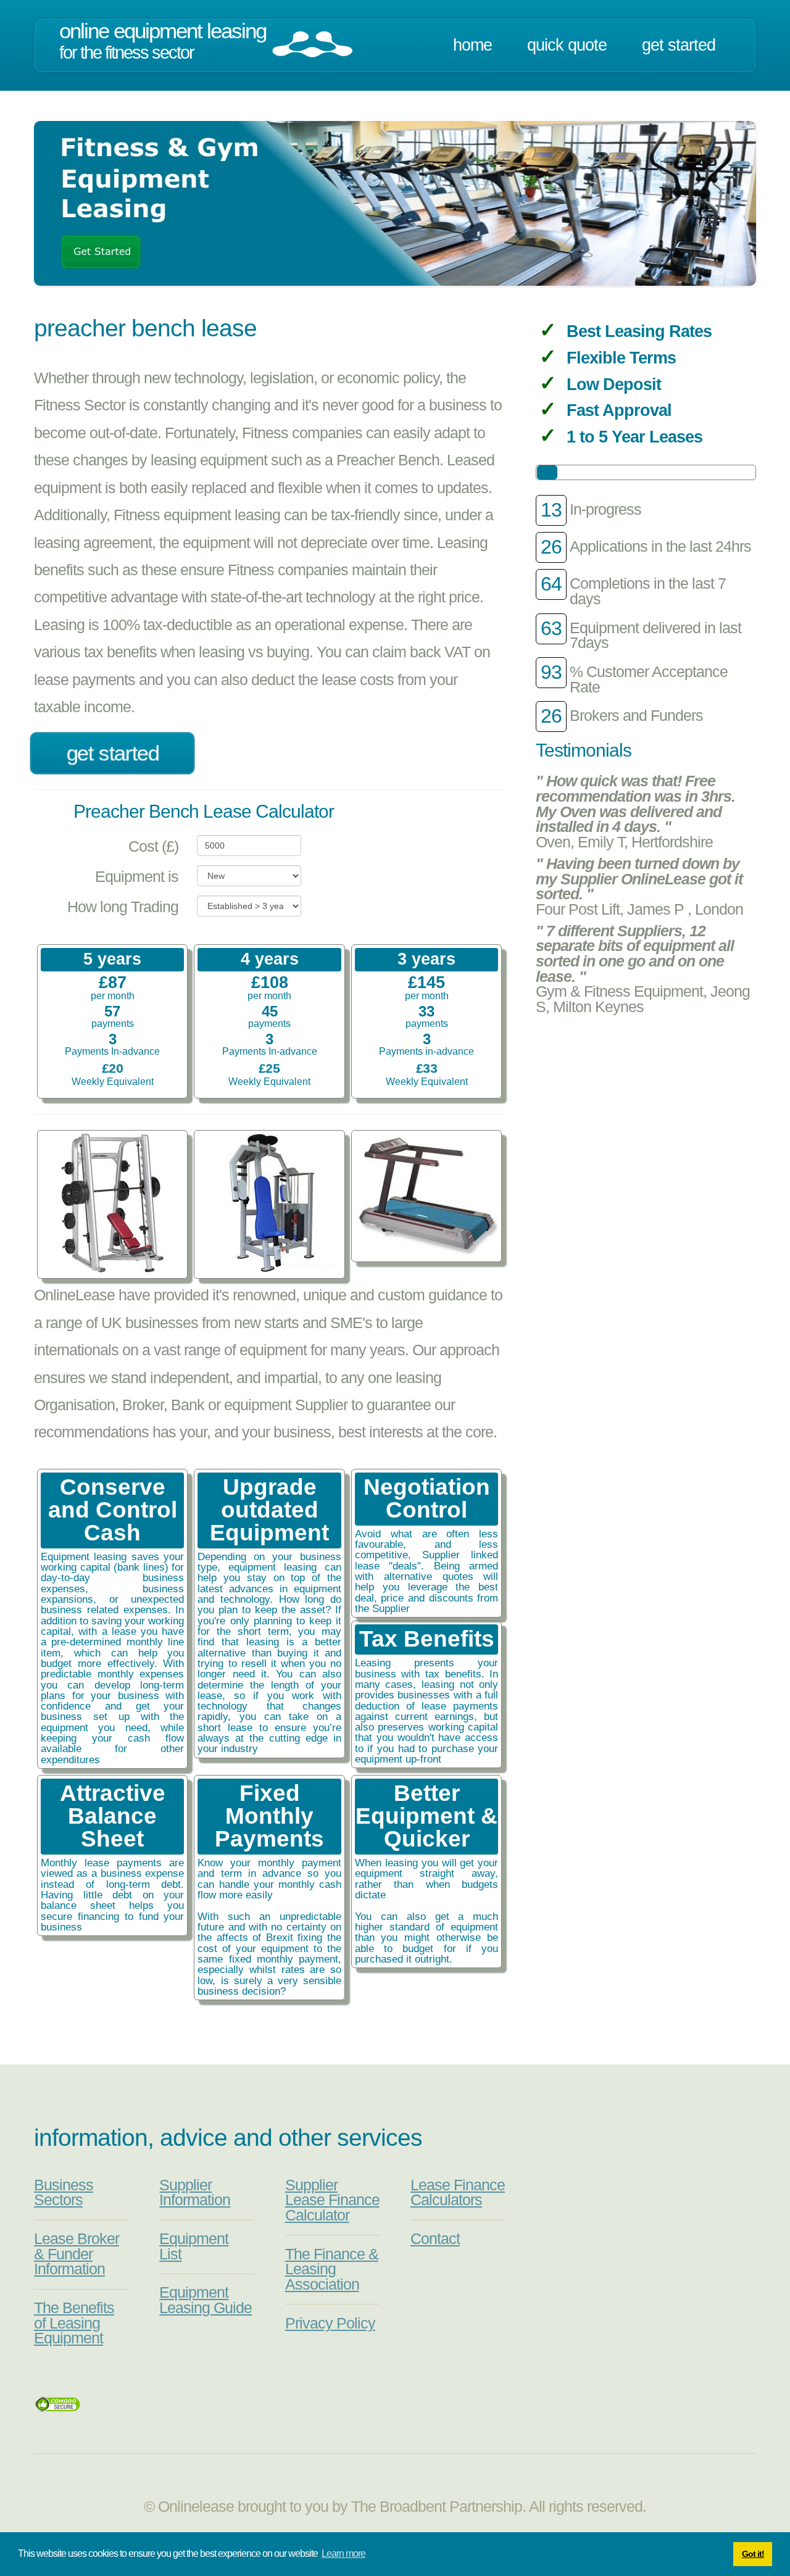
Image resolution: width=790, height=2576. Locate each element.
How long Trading (123, 907)
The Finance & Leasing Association (332, 2269)
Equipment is (137, 877)
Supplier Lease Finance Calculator (332, 2200)
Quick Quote (567, 45)
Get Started (679, 45)
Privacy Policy (330, 2323)
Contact (435, 2239)
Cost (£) (153, 846)
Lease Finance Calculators (458, 2193)
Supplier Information (195, 2193)
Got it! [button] (753, 2554)
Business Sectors (64, 2193)
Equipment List (194, 2246)
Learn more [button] (343, 2553)
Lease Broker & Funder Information (77, 2254)
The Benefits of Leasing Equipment (74, 2323)
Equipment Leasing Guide (206, 2300)
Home (472, 45)
